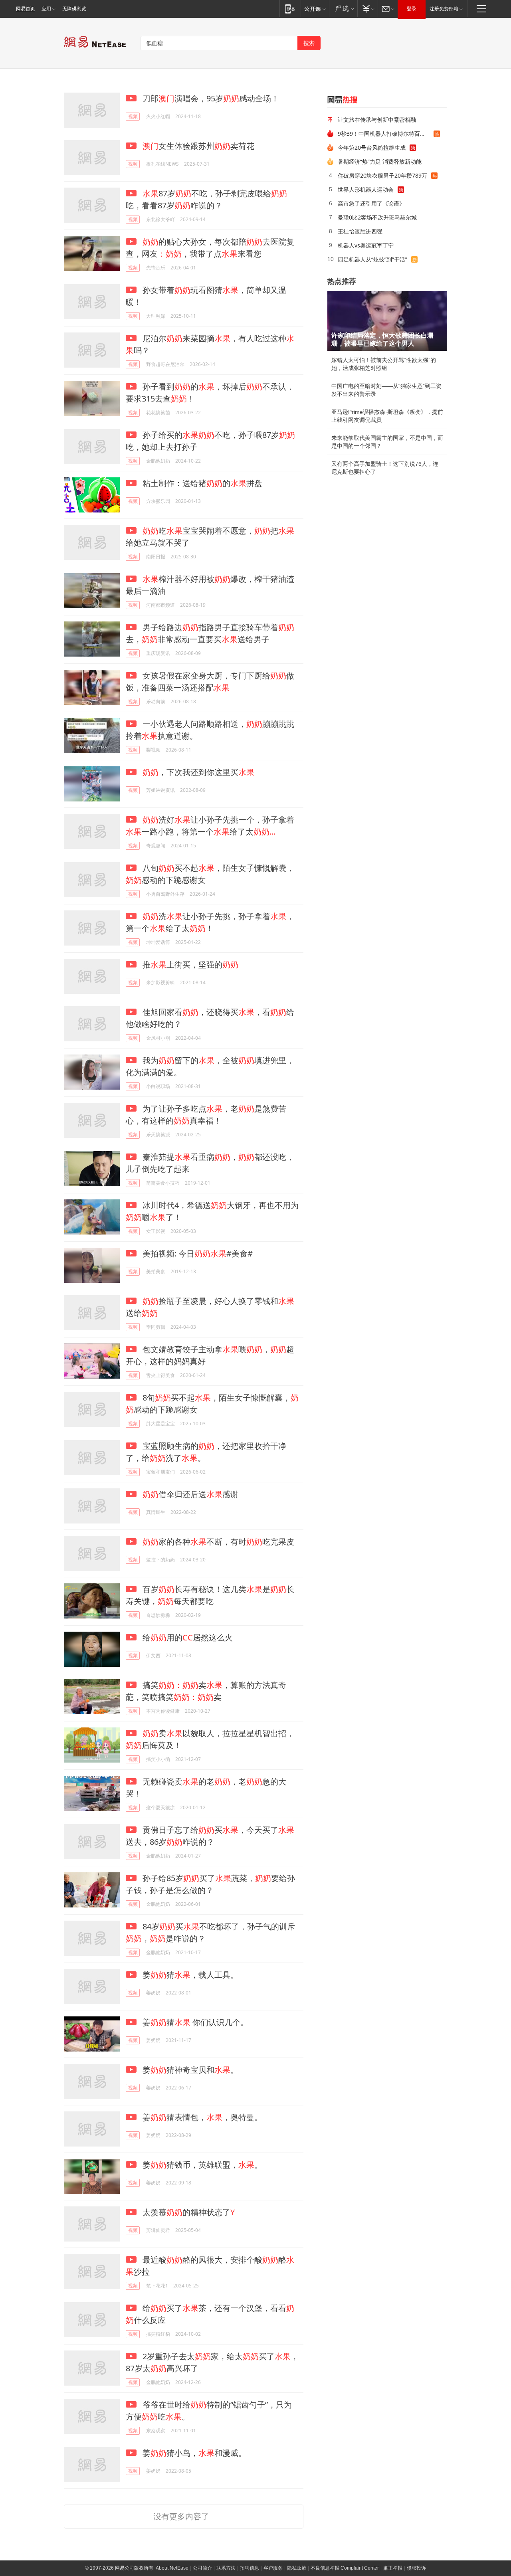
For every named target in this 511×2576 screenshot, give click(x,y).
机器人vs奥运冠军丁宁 (366, 245)
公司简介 (202, 2568)
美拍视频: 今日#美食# (197, 1253)
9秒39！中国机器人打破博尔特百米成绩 (386, 134)
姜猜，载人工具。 (189, 1975)
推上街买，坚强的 (189, 965)
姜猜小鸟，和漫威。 (193, 2453)
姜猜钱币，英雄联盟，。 (201, 2165)
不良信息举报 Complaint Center (345, 2568)
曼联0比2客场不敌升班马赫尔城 (377, 217)
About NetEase (172, 2568)
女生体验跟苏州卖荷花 (198, 146)
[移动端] (290, 9)
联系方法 (226, 2568)
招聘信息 (250, 2568)
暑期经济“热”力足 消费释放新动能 (380, 161)
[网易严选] (343, 9)
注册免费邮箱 (444, 9)
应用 (46, 9)
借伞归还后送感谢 (190, 1494)
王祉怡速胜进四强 (360, 231)
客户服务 (273, 2568)
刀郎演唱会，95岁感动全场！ (210, 98)
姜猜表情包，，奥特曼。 (201, 2117)
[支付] (367, 9)
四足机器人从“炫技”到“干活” (372, 259)
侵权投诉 (416, 2568)
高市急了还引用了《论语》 (371, 203)
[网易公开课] (315, 9)
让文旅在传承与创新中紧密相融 (377, 120)
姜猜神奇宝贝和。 (189, 2070)
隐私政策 (297, 2568)
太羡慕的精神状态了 (188, 2212)
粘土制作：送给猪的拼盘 (201, 483)
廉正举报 (393, 2568)
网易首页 (26, 9)
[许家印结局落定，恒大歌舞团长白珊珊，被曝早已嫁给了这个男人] (387, 321)
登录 (412, 9)
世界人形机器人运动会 (366, 189)
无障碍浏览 (74, 9)
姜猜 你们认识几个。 (194, 2022)
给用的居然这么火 (187, 1637)
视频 (133, 116)
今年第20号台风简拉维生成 (372, 147)
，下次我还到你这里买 (198, 772)
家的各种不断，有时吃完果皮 (218, 1542)
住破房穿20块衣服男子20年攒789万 (382, 175)
